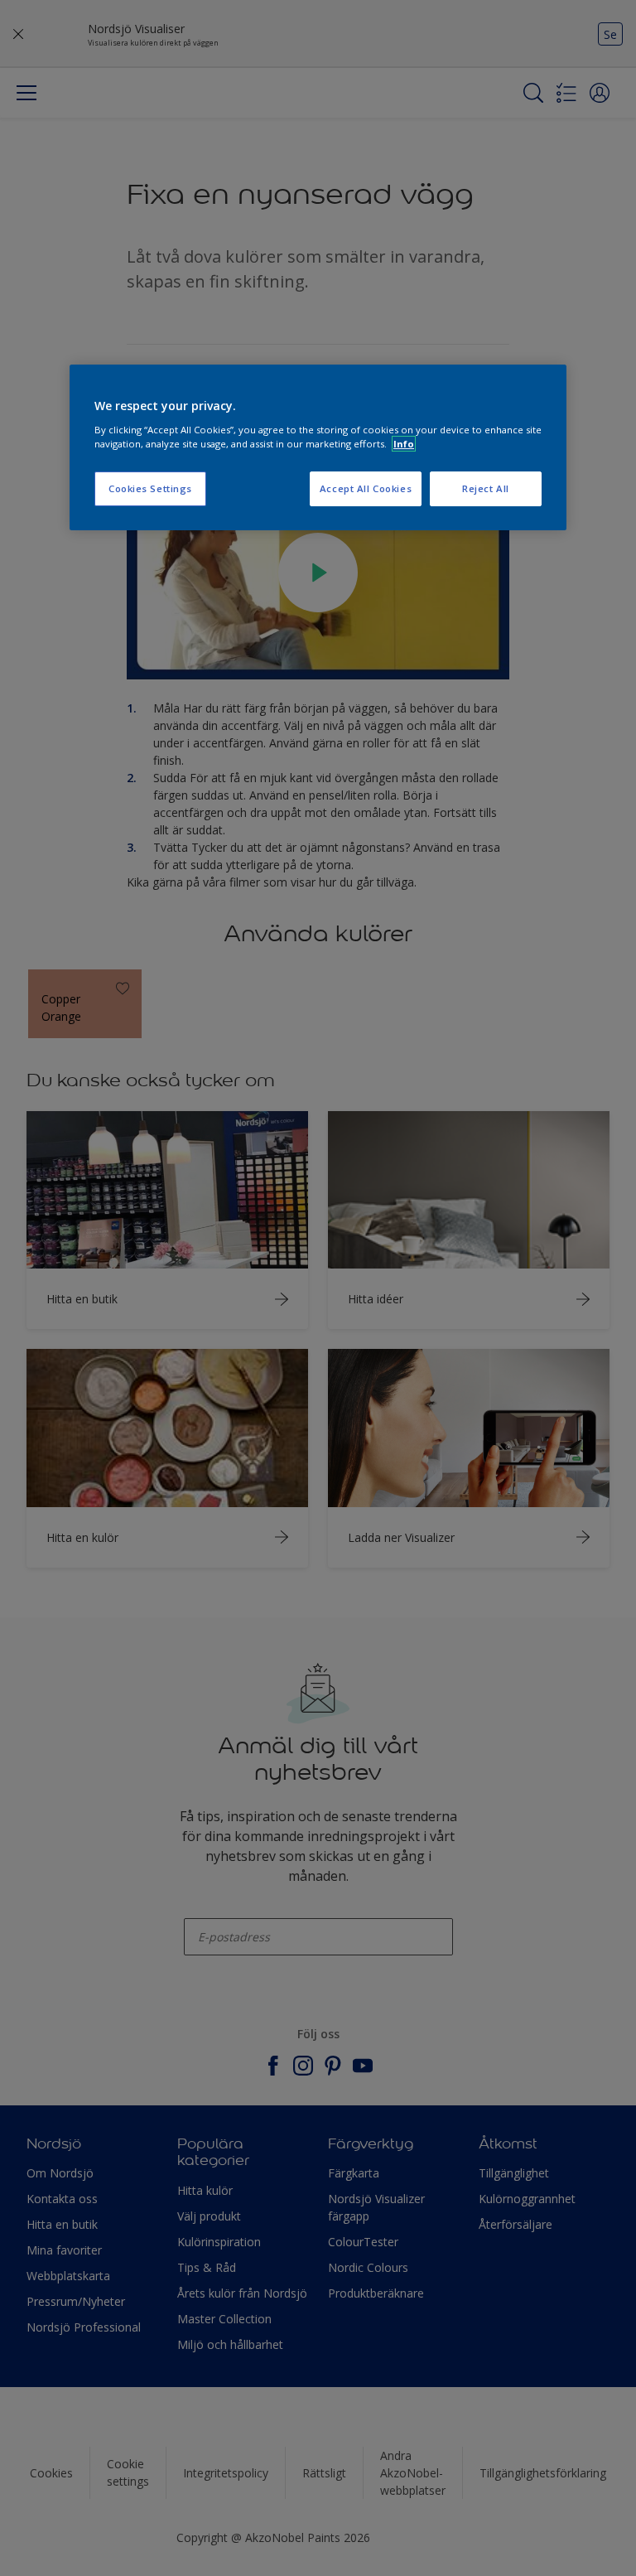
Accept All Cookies (366, 488)
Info (404, 444)
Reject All (486, 488)
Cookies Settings (150, 488)
